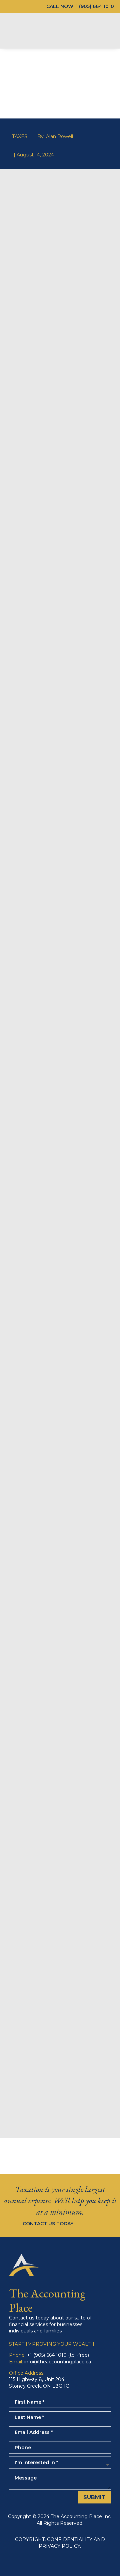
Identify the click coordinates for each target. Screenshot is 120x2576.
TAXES (20, 136)
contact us (60, 1868)
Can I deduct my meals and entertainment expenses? (60, 2047)
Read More (60, 2067)
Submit (94, 2497)
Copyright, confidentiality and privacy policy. (60, 2543)
